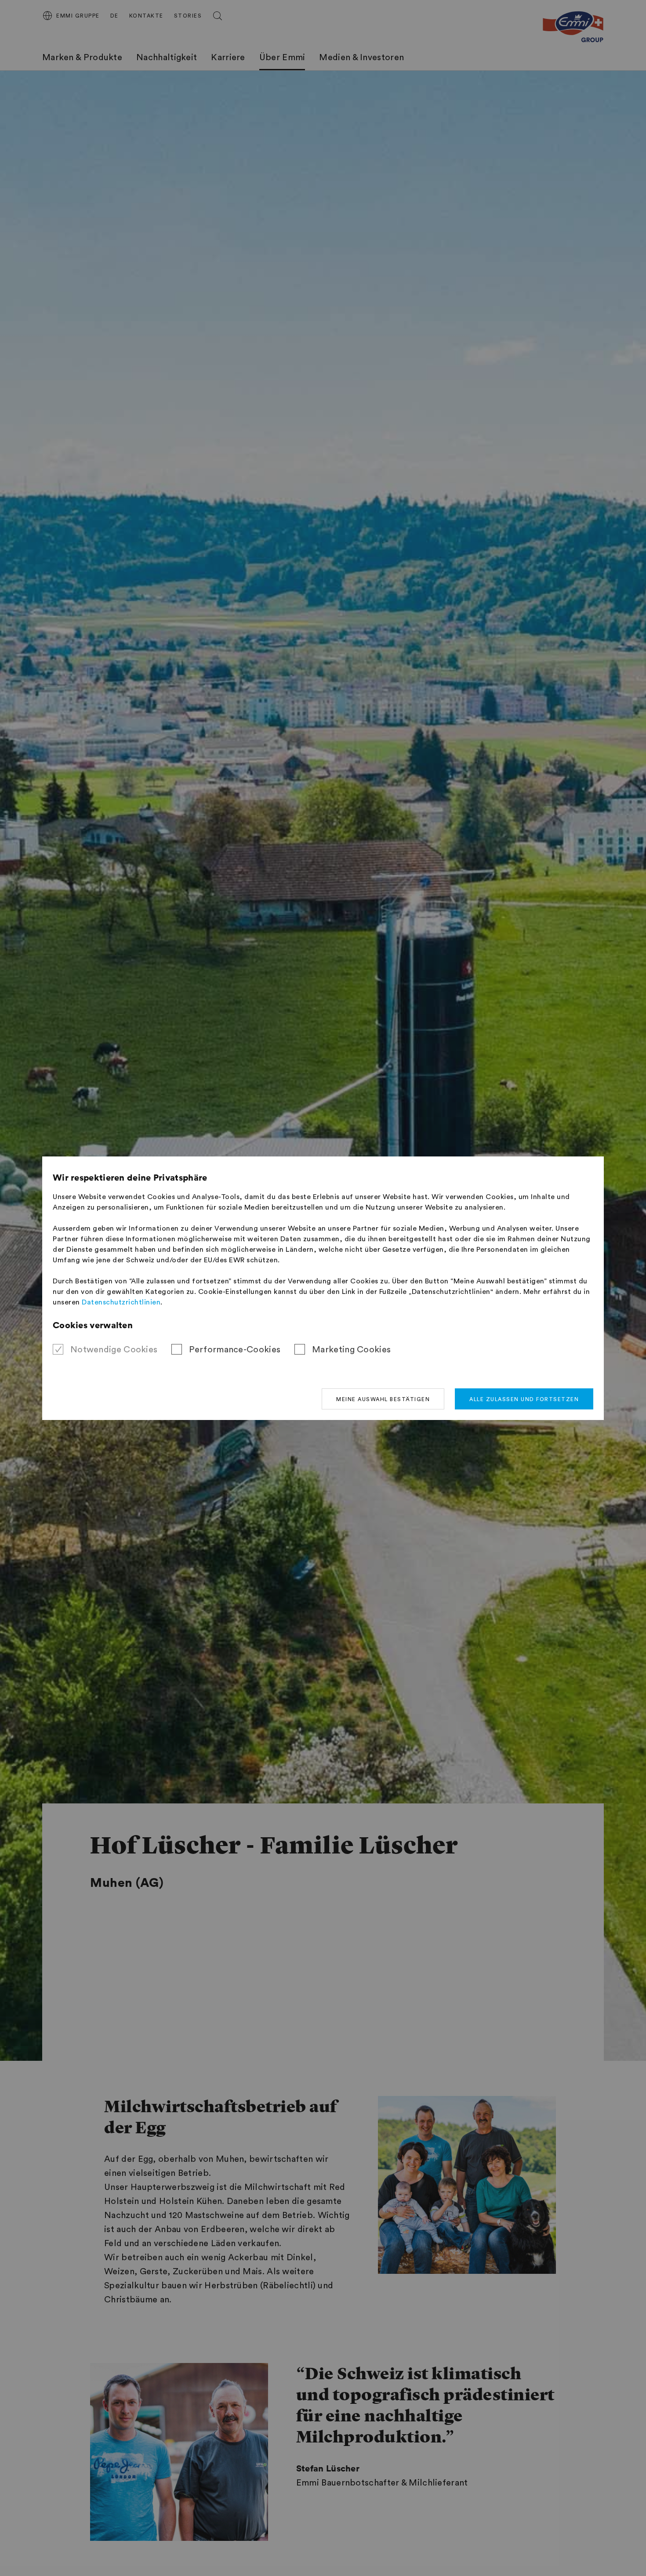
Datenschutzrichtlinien (121, 1302)
